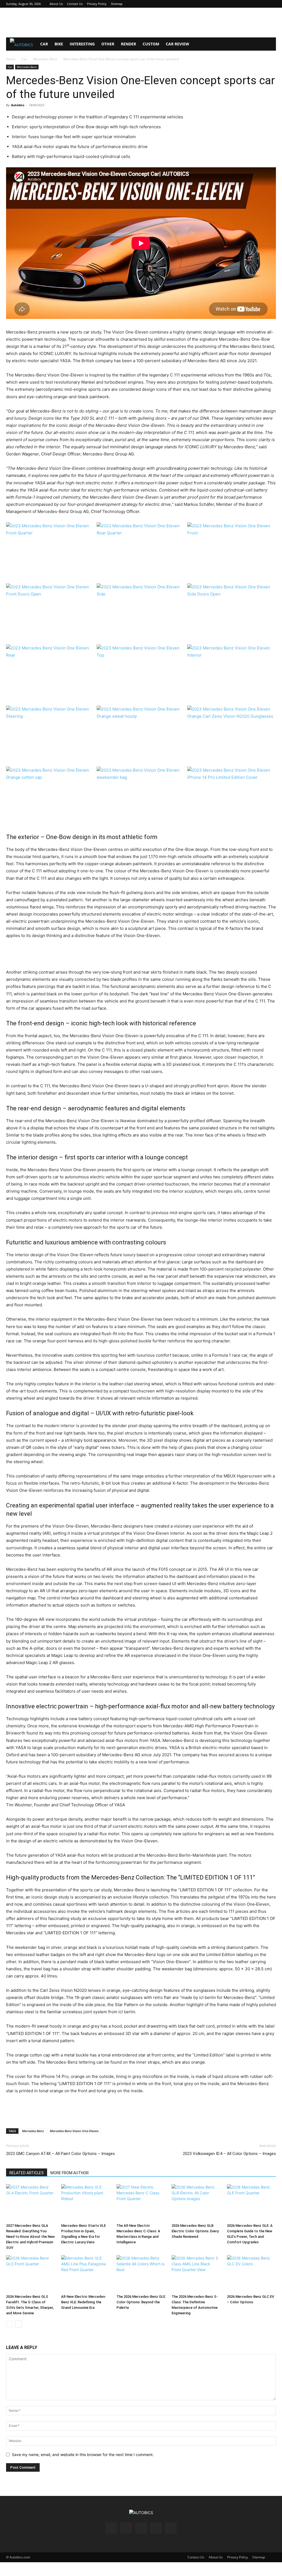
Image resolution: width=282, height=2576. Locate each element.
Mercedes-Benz (45, 59)
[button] (269, 44)
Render (128, 44)
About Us (56, 4)
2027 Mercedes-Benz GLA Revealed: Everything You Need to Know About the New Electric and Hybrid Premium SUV (30, 2237)
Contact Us (75, 4)
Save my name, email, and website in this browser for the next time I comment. (83, 2455)
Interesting (82, 44)
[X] (263, 4)
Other (108, 44)
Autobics (18, 105)
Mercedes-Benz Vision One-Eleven (74, 2131)
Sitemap (117, 4)
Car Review (177, 44)
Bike (59, 44)
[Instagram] (245, 4)
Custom (151, 44)
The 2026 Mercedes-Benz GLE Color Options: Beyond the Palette (141, 2302)
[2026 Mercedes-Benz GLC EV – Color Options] (251, 2274)
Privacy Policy (97, 4)
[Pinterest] (254, 4)
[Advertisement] (141, 23)
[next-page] (18, 2324)
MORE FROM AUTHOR (70, 2173)
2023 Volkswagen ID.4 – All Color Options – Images (229, 2154)
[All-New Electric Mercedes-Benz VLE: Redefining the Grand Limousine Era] (86, 2274)
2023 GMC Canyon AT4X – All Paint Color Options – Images (60, 2154)
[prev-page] (10, 2324)
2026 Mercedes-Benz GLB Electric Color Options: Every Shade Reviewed (195, 2231)
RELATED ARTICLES (27, 2173)
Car (44, 44)
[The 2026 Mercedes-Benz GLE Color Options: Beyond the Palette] (141, 2274)
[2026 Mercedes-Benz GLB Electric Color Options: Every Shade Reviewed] (196, 2203)
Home (11, 59)
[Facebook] (235, 4)
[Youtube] (272, 4)
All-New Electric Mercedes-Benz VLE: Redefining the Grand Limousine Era (84, 2302)
